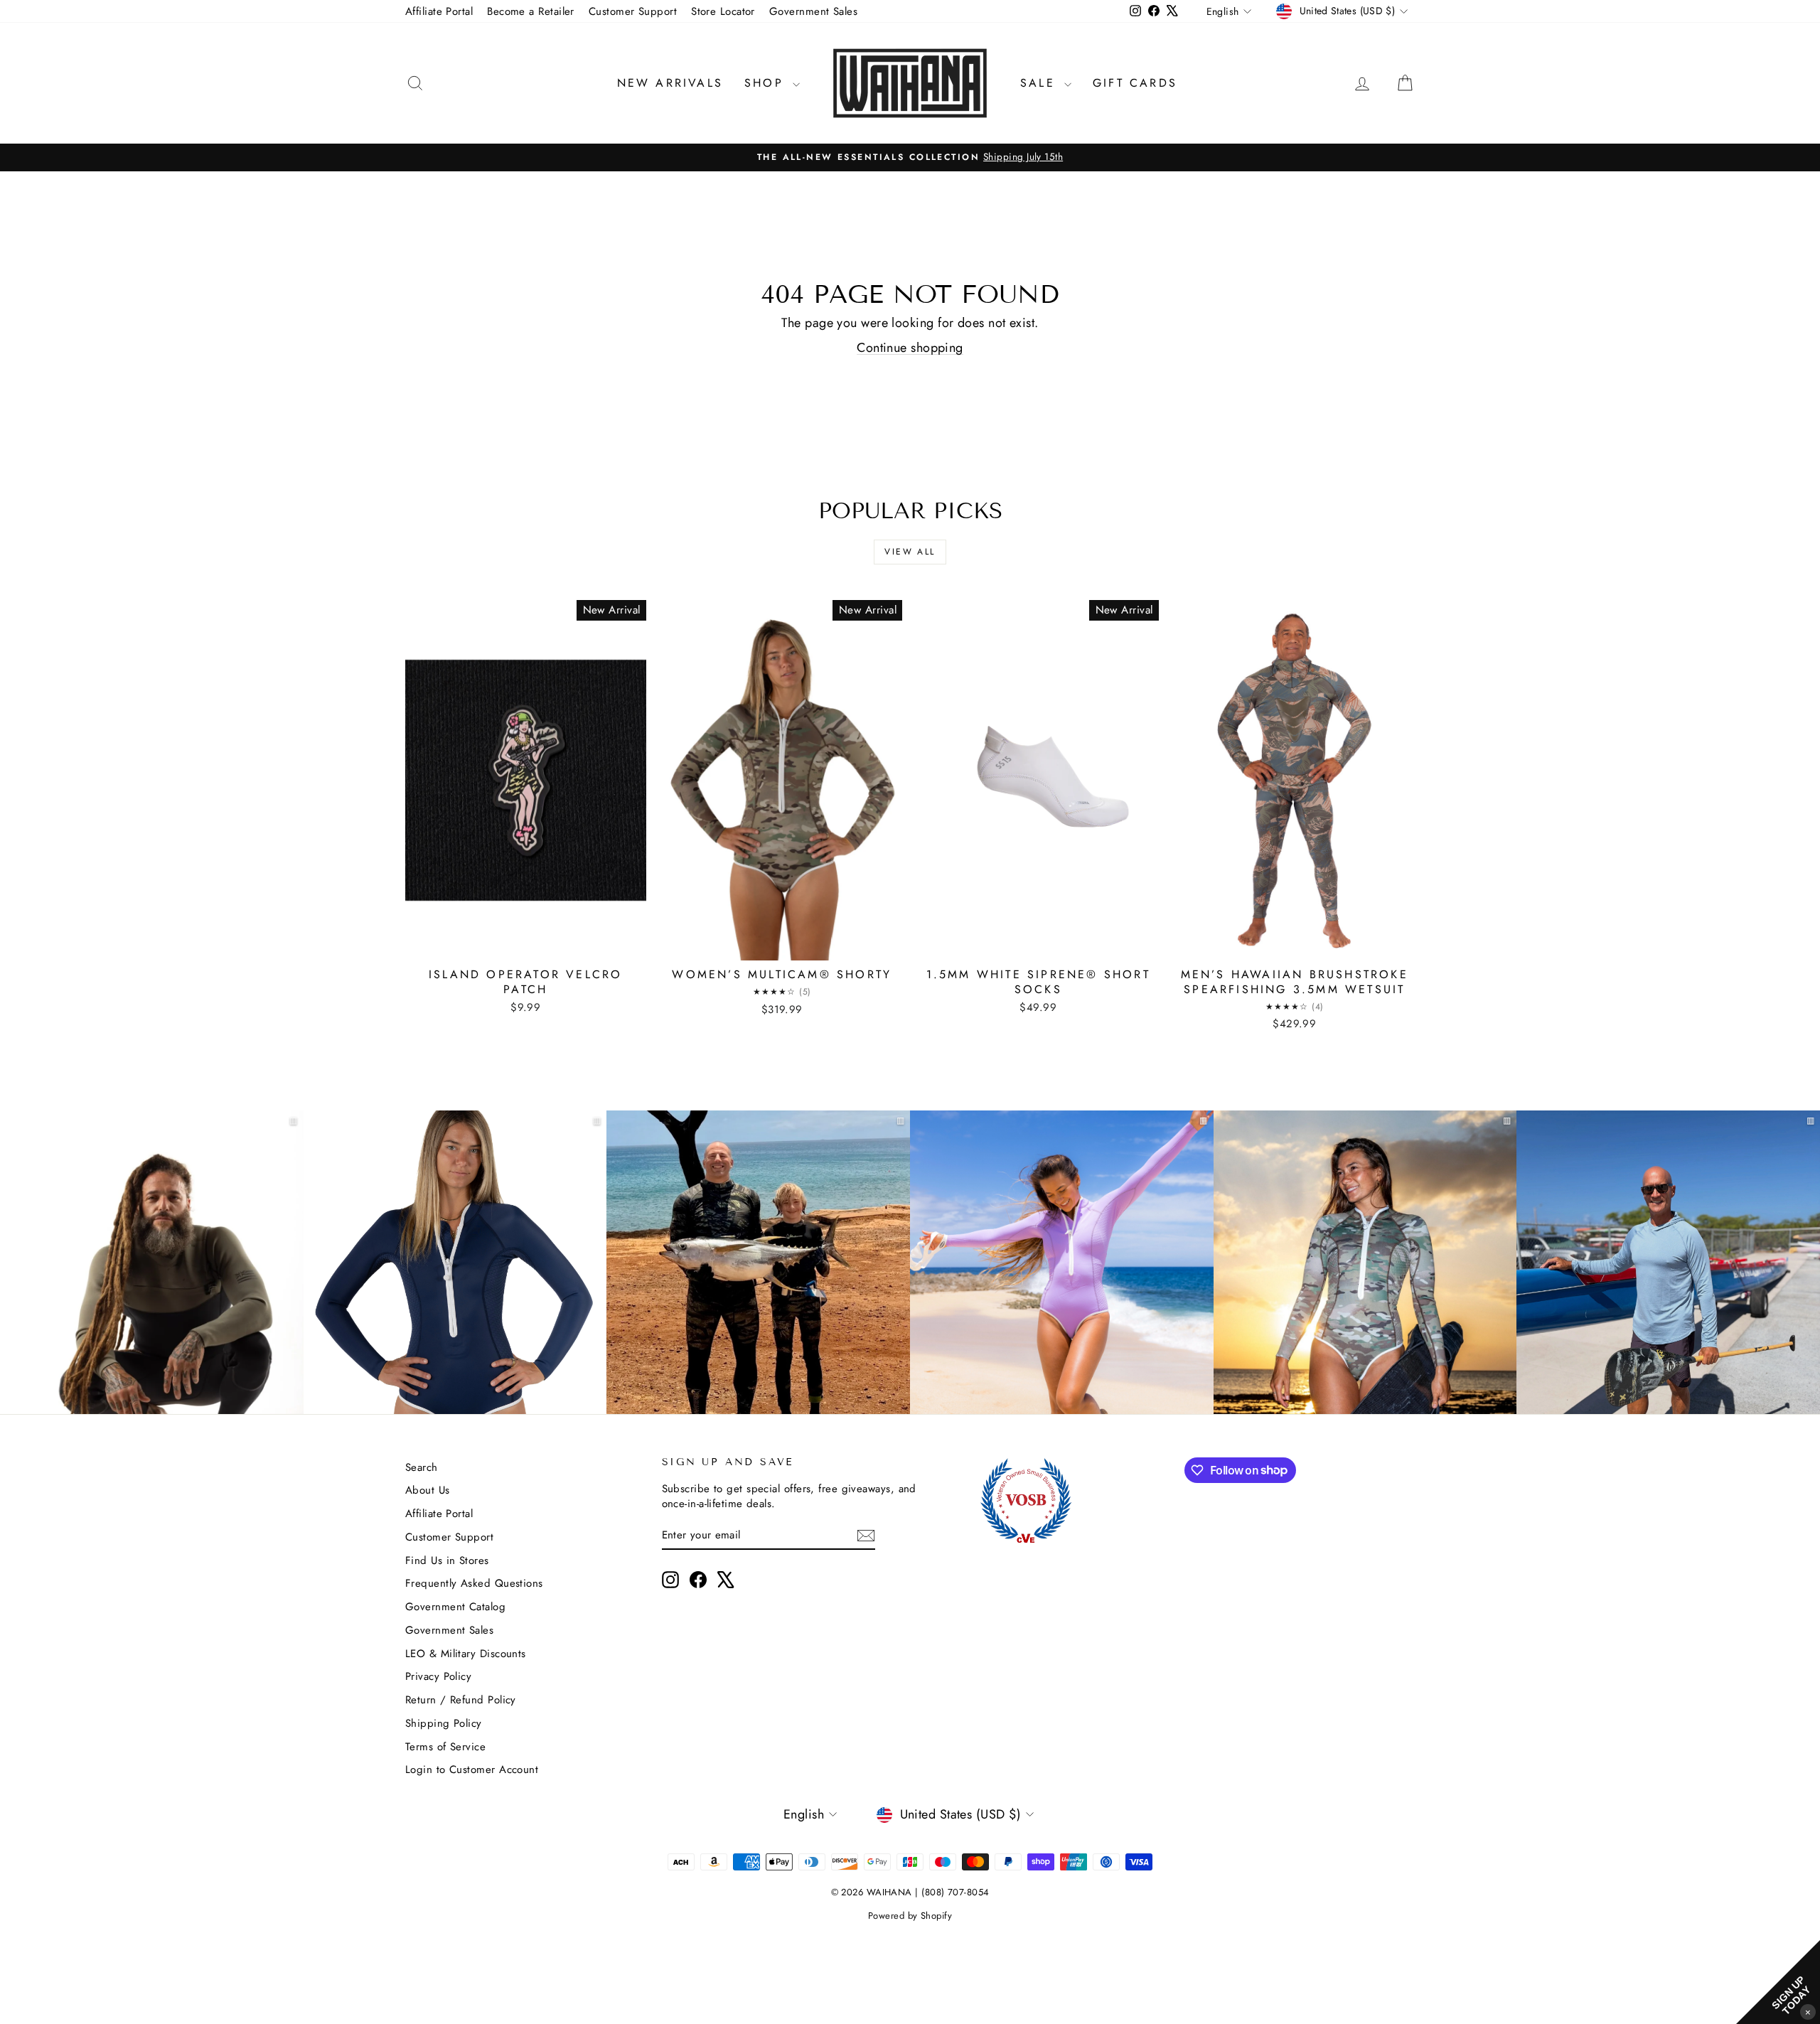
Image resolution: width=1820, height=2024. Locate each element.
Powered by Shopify (910, 1916)
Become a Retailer (531, 11)
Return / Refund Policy (461, 1700)
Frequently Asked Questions (474, 1583)
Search (422, 1467)
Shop (767, 83)
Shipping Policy (444, 1723)
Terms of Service (445, 1747)
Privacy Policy (438, 1676)
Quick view (525, 945)
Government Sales (813, 11)
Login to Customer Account (472, 1769)
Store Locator (723, 11)
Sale (1040, 83)
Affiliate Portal (439, 11)
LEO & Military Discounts (466, 1654)
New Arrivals (670, 83)
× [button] (1808, 2012)
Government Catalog (455, 1607)
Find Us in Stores (447, 1560)
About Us (428, 1490)
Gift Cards (1135, 83)
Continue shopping (910, 348)
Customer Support (633, 11)
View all (910, 552)
